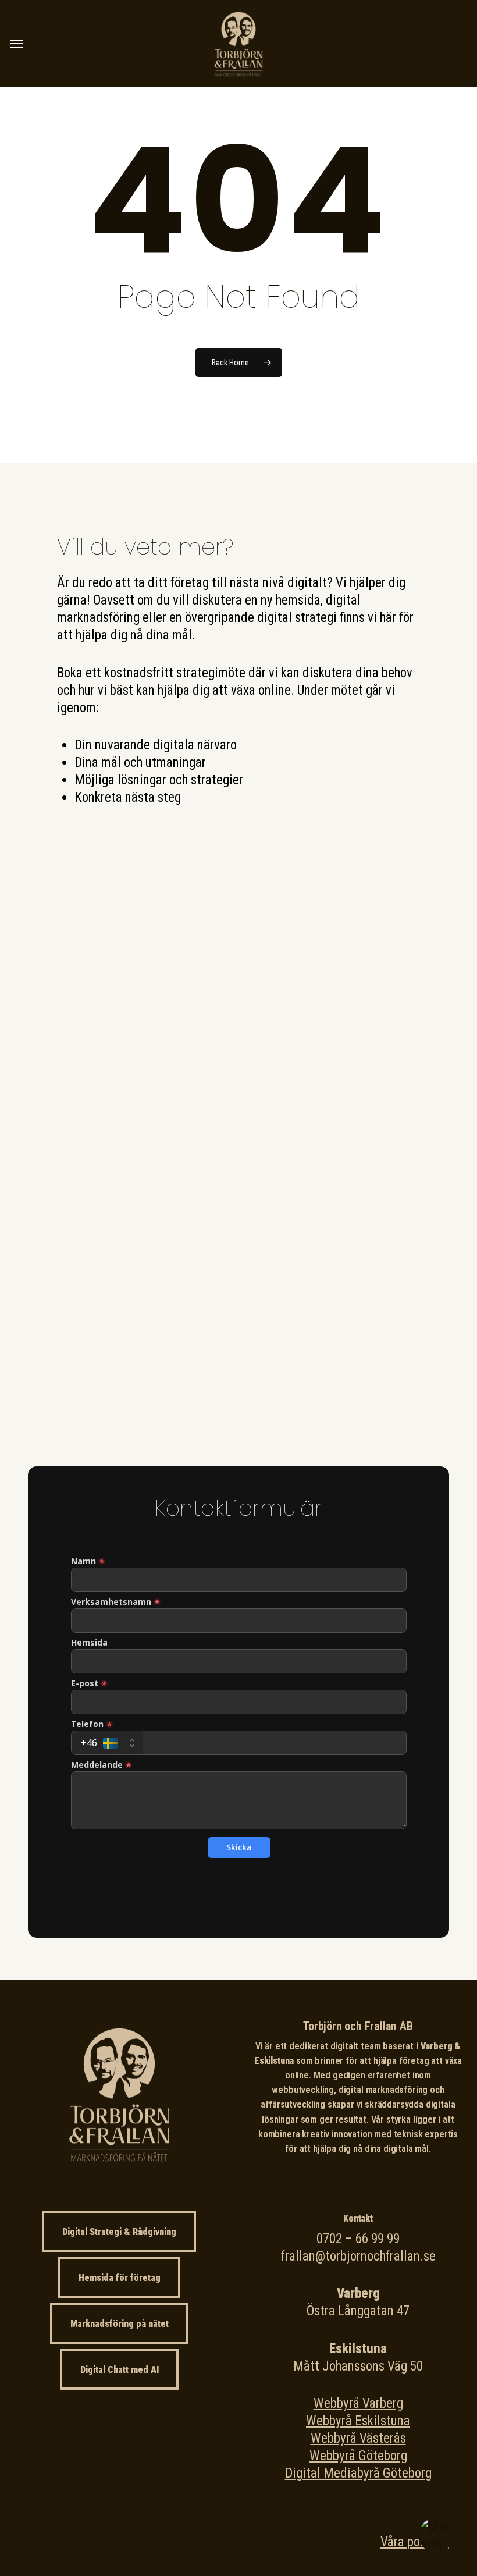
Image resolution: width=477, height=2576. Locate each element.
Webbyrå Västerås (358, 2438)
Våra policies (415, 2542)
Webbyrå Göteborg (358, 2456)
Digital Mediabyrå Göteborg (358, 2473)
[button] (17, 44)
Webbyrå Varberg (358, 2403)
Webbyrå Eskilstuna (358, 2421)
